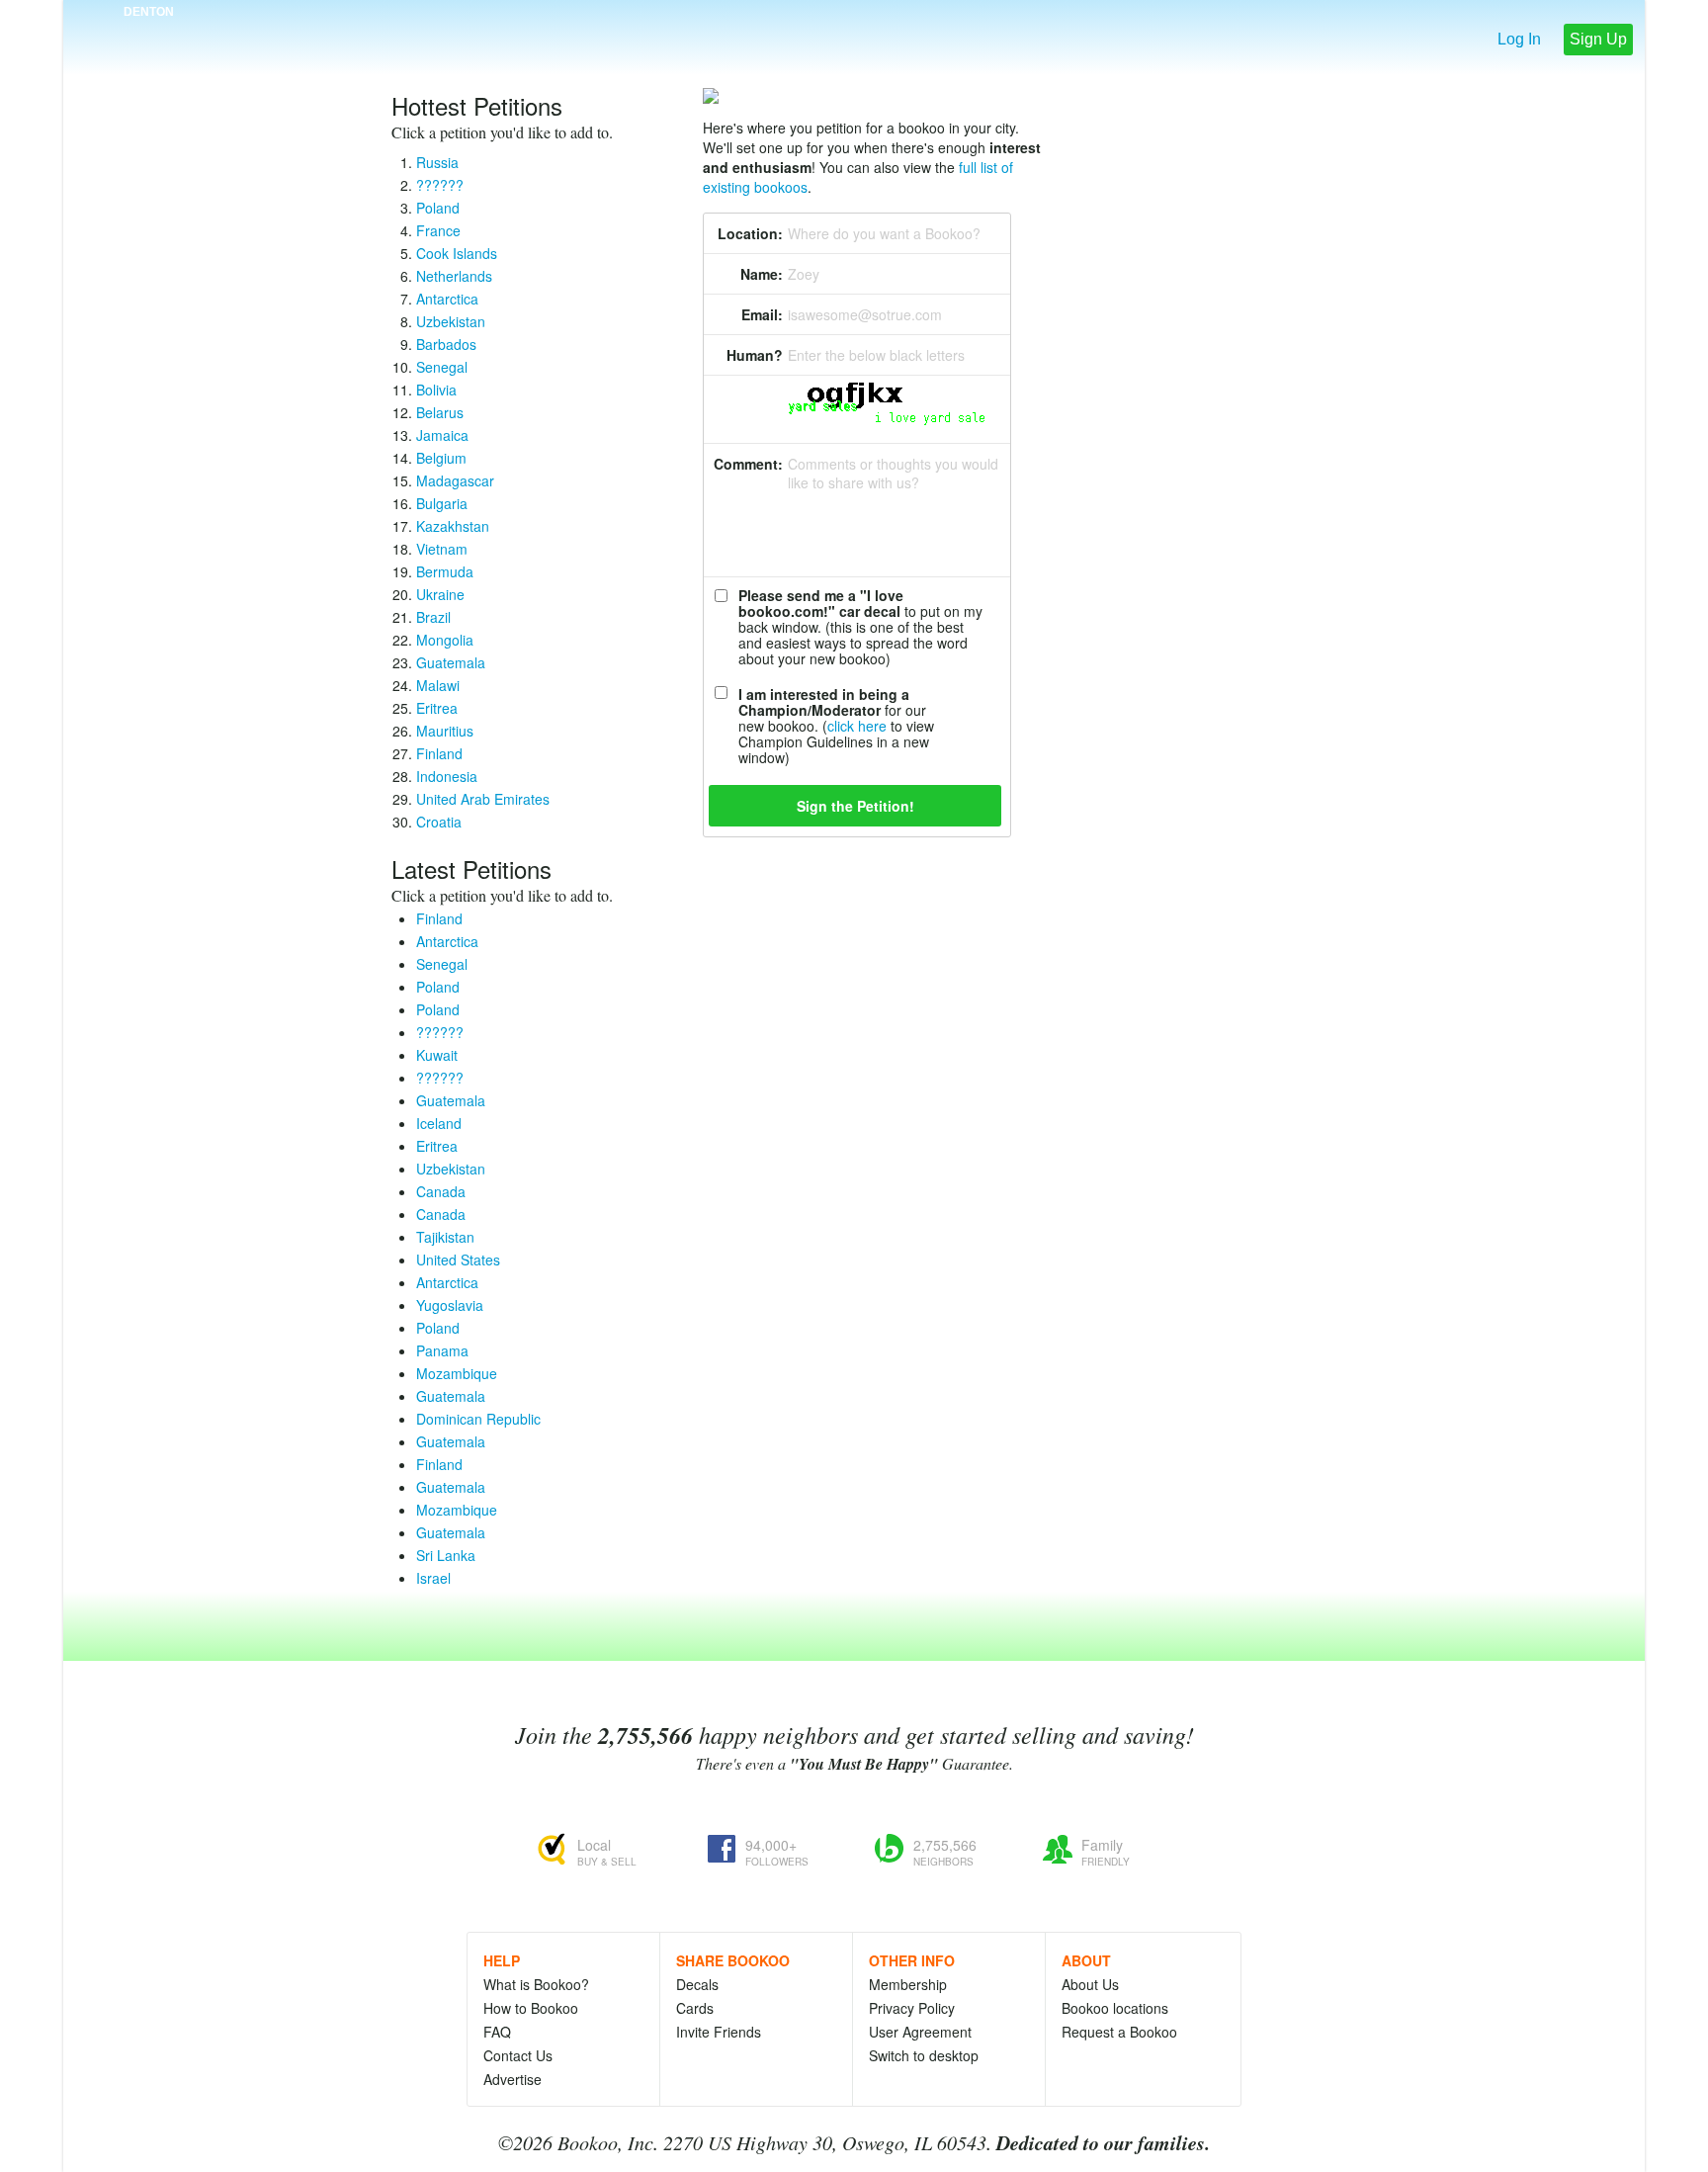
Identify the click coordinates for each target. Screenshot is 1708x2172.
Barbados (446, 344)
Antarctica (447, 299)
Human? (755, 355)
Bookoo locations (1115, 2008)
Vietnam (442, 549)
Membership (908, 1984)
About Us (1090, 1984)
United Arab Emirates (483, 799)
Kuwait (437, 1055)
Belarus (440, 412)
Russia (437, 162)
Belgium (441, 458)
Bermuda (445, 571)
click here (857, 726)
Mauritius (445, 731)
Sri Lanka (446, 1555)
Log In (1519, 39)
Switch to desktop (924, 2055)
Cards (695, 2008)
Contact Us (518, 2055)
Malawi (438, 685)
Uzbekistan (451, 321)
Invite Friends (719, 2032)
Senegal (442, 367)
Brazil (433, 617)
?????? (440, 185)
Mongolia (445, 640)
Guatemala (451, 662)
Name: (762, 274)
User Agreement (920, 2032)
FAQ (497, 2032)
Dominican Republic (478, 1419)
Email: (762, 314)
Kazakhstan (453, 526)
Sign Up (1598, 39)
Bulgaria (442, 503)
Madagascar (455, 480)
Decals (697, 1984)
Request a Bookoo (1119, 2032)
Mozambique (457, 1373)
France (438, 230)
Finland (439, 753)
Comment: (748, 464)
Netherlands (454, 276)
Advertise (512, 2079)
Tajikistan (445, 1237)
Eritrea (437, 708)
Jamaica (442, 435)
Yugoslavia (450, 1305)
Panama (442, 1350)
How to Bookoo (531, 2008)
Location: (750, 233)
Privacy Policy (912, 2008)
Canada (441, 1191)
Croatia (439, 822)
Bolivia (436, 390)
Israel (433, 1578)
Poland (438, 208)
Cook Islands (457, 253)
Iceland (439, 1123)
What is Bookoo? (536, 1984)
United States (458, 1260)
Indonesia (447, 776)
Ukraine (440, 594)
